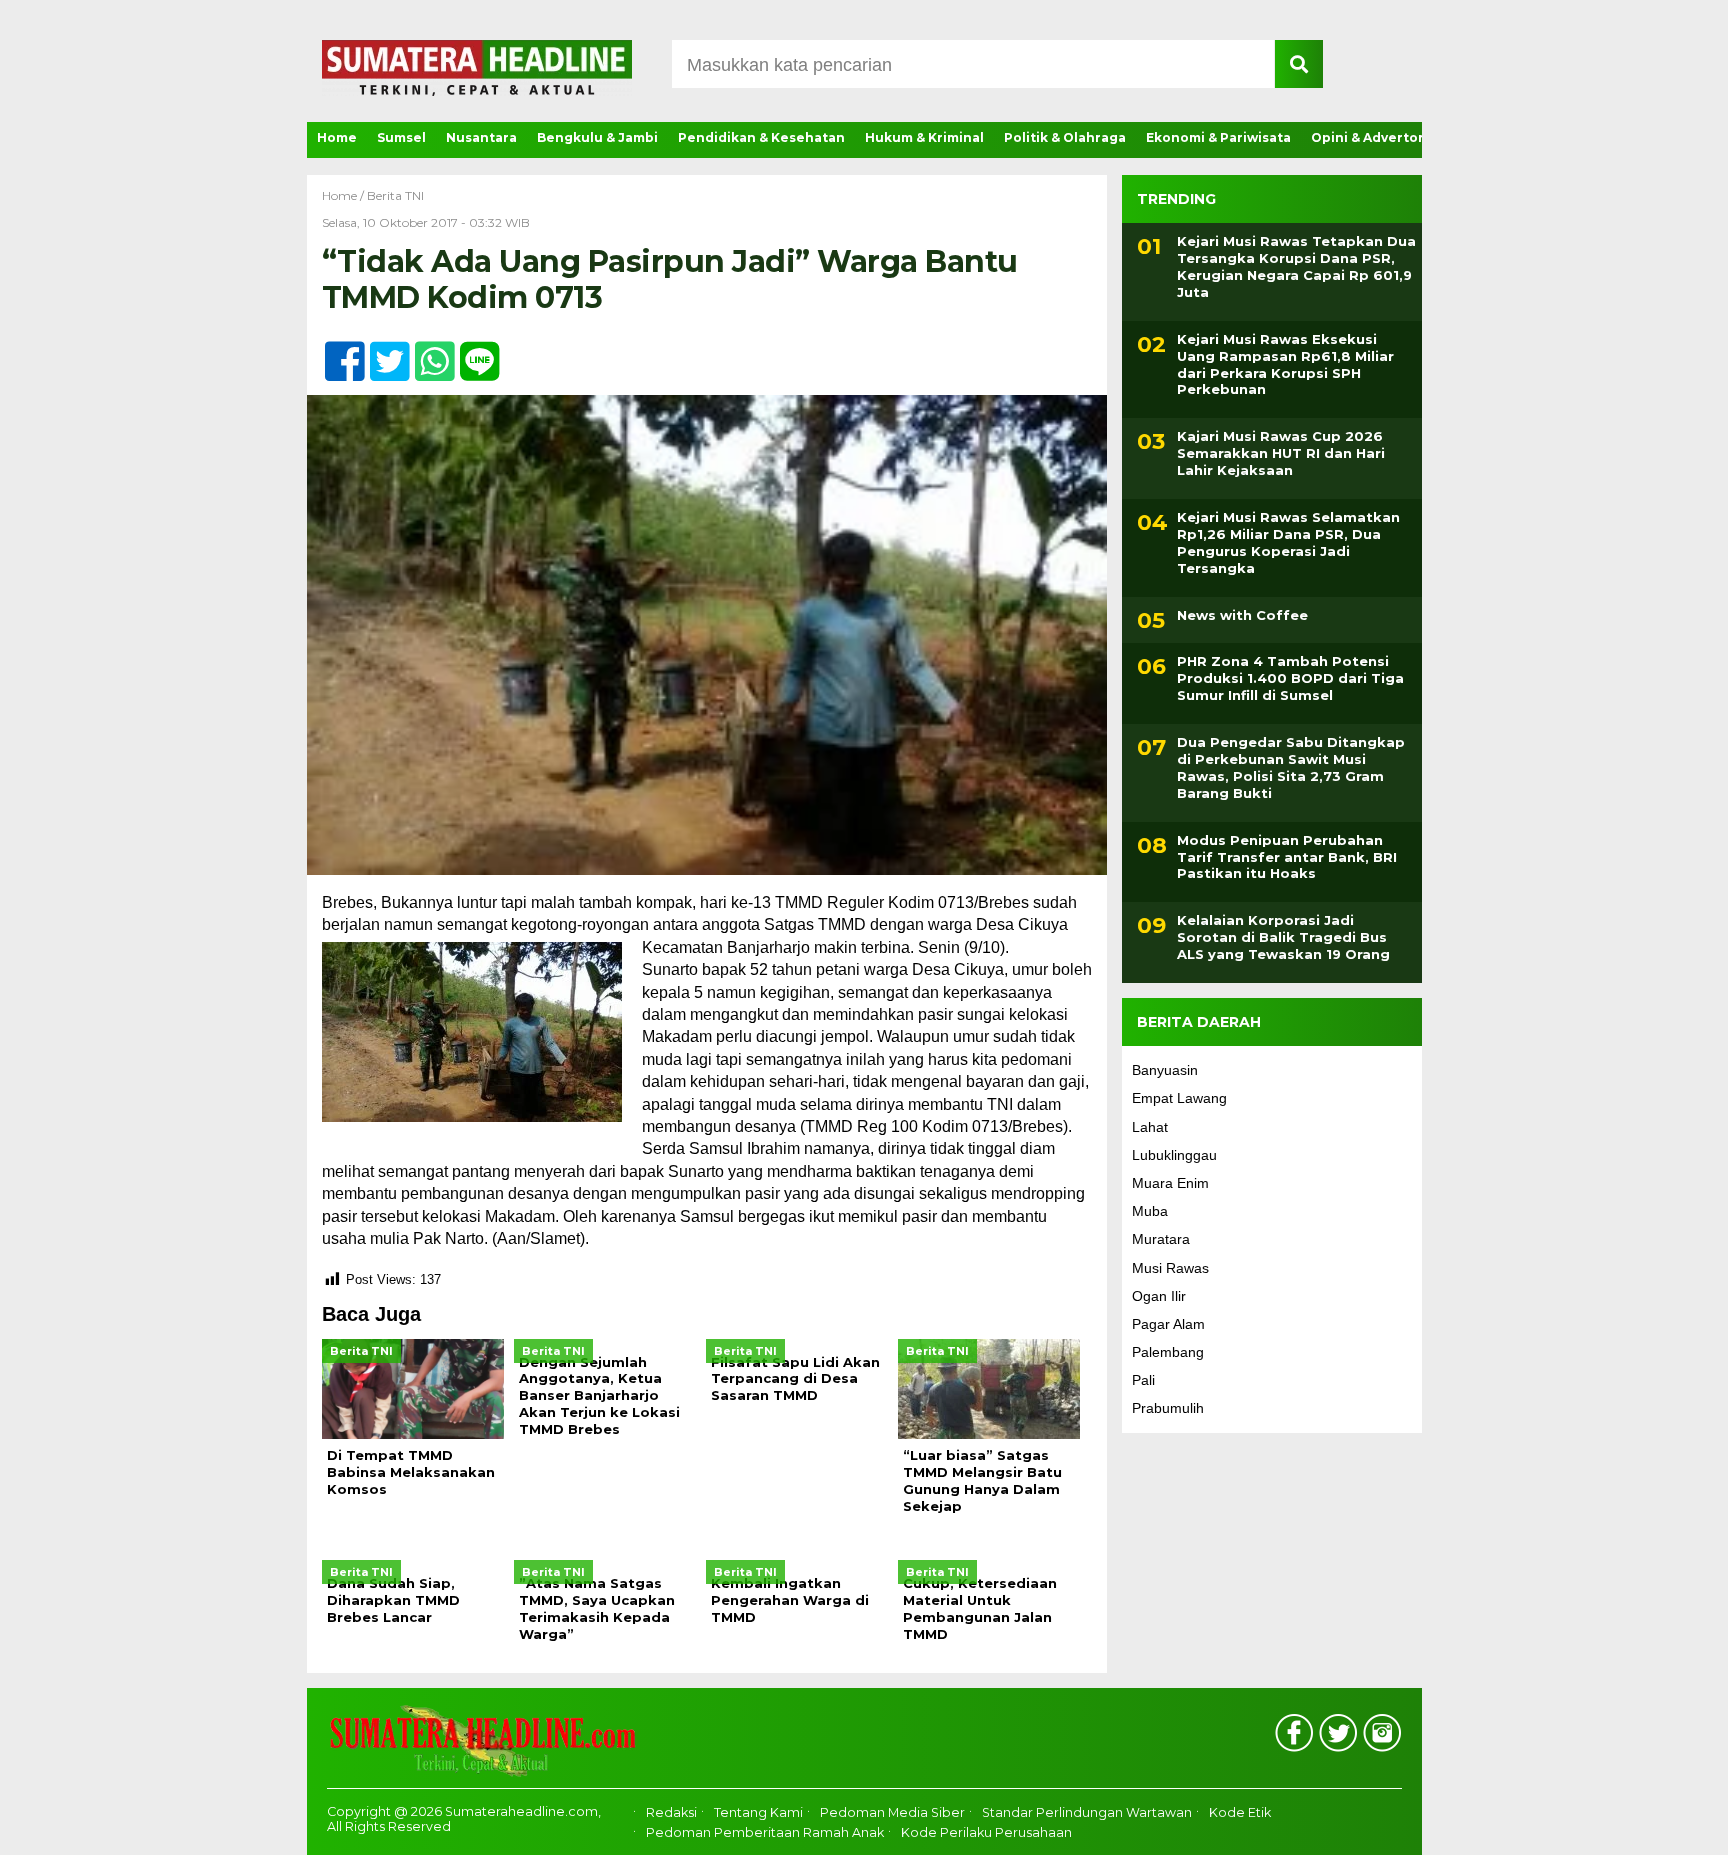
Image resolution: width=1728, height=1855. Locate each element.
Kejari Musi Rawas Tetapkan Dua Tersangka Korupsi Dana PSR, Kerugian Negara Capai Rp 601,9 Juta (1296, 266)
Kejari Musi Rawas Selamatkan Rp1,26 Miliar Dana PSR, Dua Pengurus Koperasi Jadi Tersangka (1288, 542)
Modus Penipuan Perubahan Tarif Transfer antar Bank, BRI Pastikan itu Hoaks (1287, 857)
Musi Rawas (1170, 1268)
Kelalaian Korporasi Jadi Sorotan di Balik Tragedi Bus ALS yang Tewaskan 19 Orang (1283, 937)
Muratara (1161, 1239)
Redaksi (671, 1812)
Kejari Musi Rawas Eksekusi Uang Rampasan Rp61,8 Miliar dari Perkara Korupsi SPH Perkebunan (1285, 364)
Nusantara (481, 137)
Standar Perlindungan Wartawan (1087, 1812)
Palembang (1168, 1352)
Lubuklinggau (1174, 1155)
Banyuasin (1165, 1070)
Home (337, 137)
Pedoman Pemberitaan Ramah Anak (765, 1832)
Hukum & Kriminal (924, 137)
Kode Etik (1240, 1812)
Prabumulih (1168, 1408)
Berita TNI (395, 195)
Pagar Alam (1168, 1324)
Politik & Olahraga (1065, 137)
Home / (344, 195)
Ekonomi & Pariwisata (1218, 137)
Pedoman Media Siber (892, 1812)
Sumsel (401, 137)
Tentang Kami (758, 1812)
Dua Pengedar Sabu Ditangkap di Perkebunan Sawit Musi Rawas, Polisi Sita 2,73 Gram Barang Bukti (1291, 767)
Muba (1150, 1211)
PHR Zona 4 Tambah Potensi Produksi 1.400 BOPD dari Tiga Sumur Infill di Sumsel (1290, 678)
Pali (1143, 1380)
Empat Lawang (1179, 1098)
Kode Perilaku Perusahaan (986, 1832)
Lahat (1150, 1127)
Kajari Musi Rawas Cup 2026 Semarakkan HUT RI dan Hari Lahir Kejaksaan (1281, 453)
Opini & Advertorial (1375, 137)
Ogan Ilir (1159, 1296)
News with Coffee (1242, 615)
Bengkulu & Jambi (597, 137)
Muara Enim (1170, 1183)
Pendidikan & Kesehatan (761, 137)
